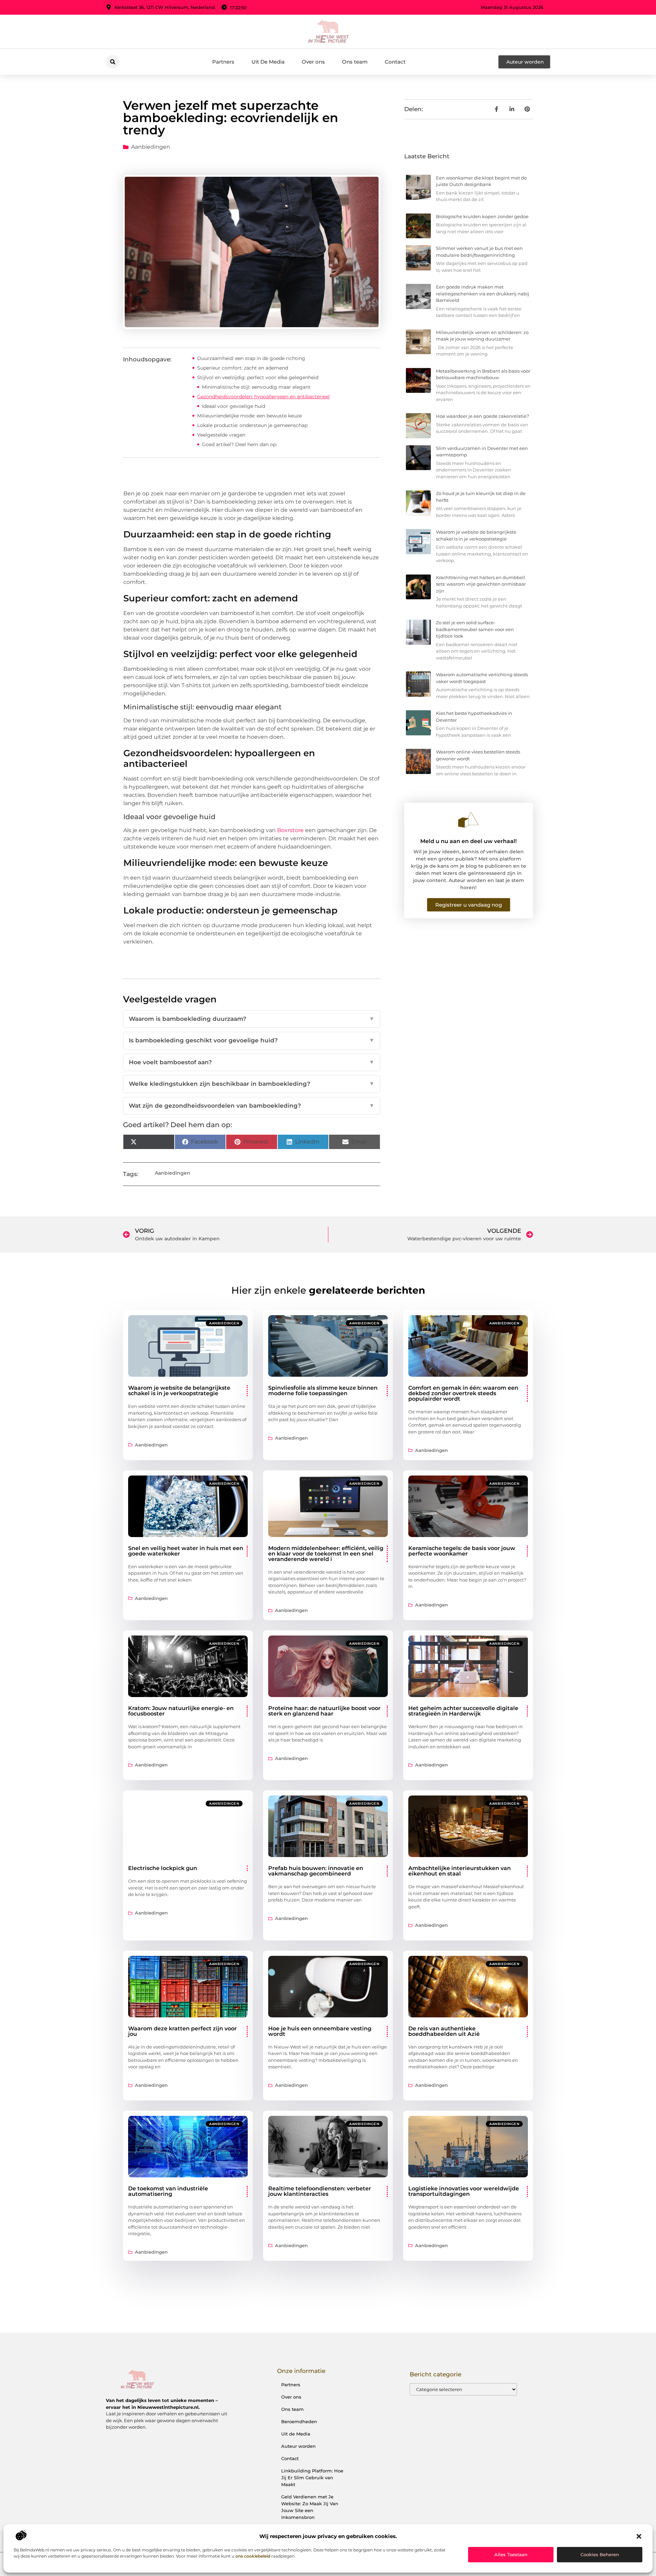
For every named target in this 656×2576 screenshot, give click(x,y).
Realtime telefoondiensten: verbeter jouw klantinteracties (320, 2191)
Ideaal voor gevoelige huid (234, 406)
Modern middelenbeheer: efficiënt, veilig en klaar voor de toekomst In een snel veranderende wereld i (326, 1554)
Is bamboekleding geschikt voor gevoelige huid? (252, 1040)
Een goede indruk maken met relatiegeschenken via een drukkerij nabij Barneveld (483, 293)
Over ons (313, 62)
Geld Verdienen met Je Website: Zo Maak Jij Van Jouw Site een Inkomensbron (310, 2507)
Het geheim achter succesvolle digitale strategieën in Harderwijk (463, 1711)
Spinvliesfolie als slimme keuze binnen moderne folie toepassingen (323, 1391)
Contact (395, 62)
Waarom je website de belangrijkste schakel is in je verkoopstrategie (179, 1391)
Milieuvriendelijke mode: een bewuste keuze (249, 416)
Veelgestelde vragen (221, 435)
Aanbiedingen (151, 147)
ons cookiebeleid (253, 2556)
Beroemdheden (299, 2421)
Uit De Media (268, 62)
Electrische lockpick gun (163, 1868)
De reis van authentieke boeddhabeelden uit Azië (444, 2031)
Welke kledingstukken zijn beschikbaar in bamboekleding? (252, 1084)
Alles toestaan (511, 2554)
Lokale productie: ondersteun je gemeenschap (252, 425)
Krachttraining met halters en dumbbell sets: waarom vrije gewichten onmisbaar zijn (481, 584)
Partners (223, 62)
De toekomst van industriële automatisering (168, 2191)
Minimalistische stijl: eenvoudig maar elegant (256, 387)
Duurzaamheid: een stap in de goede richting (251, 358)
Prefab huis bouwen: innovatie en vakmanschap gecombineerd (316, 1871)
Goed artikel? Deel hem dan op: (240, 444)
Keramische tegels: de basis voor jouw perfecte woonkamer (462, 1551)
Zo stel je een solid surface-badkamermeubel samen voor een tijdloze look (475, 629)
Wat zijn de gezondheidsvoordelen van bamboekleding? (252, 1106)
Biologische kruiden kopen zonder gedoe (482, 216)
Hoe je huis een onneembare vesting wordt (320, 2031)
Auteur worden (298, 2446)
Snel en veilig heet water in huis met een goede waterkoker (186, 1551)
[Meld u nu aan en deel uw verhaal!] (468, 820)
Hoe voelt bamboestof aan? (252, 1062)
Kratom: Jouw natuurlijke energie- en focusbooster (181, 1711)
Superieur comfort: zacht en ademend (243, 368)
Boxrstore (290, 830)
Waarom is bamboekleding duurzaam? (252, 1019)
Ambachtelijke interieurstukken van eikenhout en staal (460, 1871)
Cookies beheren (600, 2554)
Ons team (355, 62)
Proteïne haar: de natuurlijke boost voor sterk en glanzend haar (324, 1711)
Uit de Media (296, 2434)
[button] (639, 2536)
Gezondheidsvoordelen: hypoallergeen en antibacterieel (263, 397)
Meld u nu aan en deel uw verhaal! (468, 841)
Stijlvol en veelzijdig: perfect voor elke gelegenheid (258, 377)
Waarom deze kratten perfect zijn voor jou (182, 2031)
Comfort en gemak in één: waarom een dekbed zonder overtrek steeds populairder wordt (463, 1393)
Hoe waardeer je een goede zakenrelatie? (482, 416)
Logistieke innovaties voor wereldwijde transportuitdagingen (464, 2191)
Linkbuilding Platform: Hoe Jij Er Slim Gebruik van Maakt (312, 2478)
